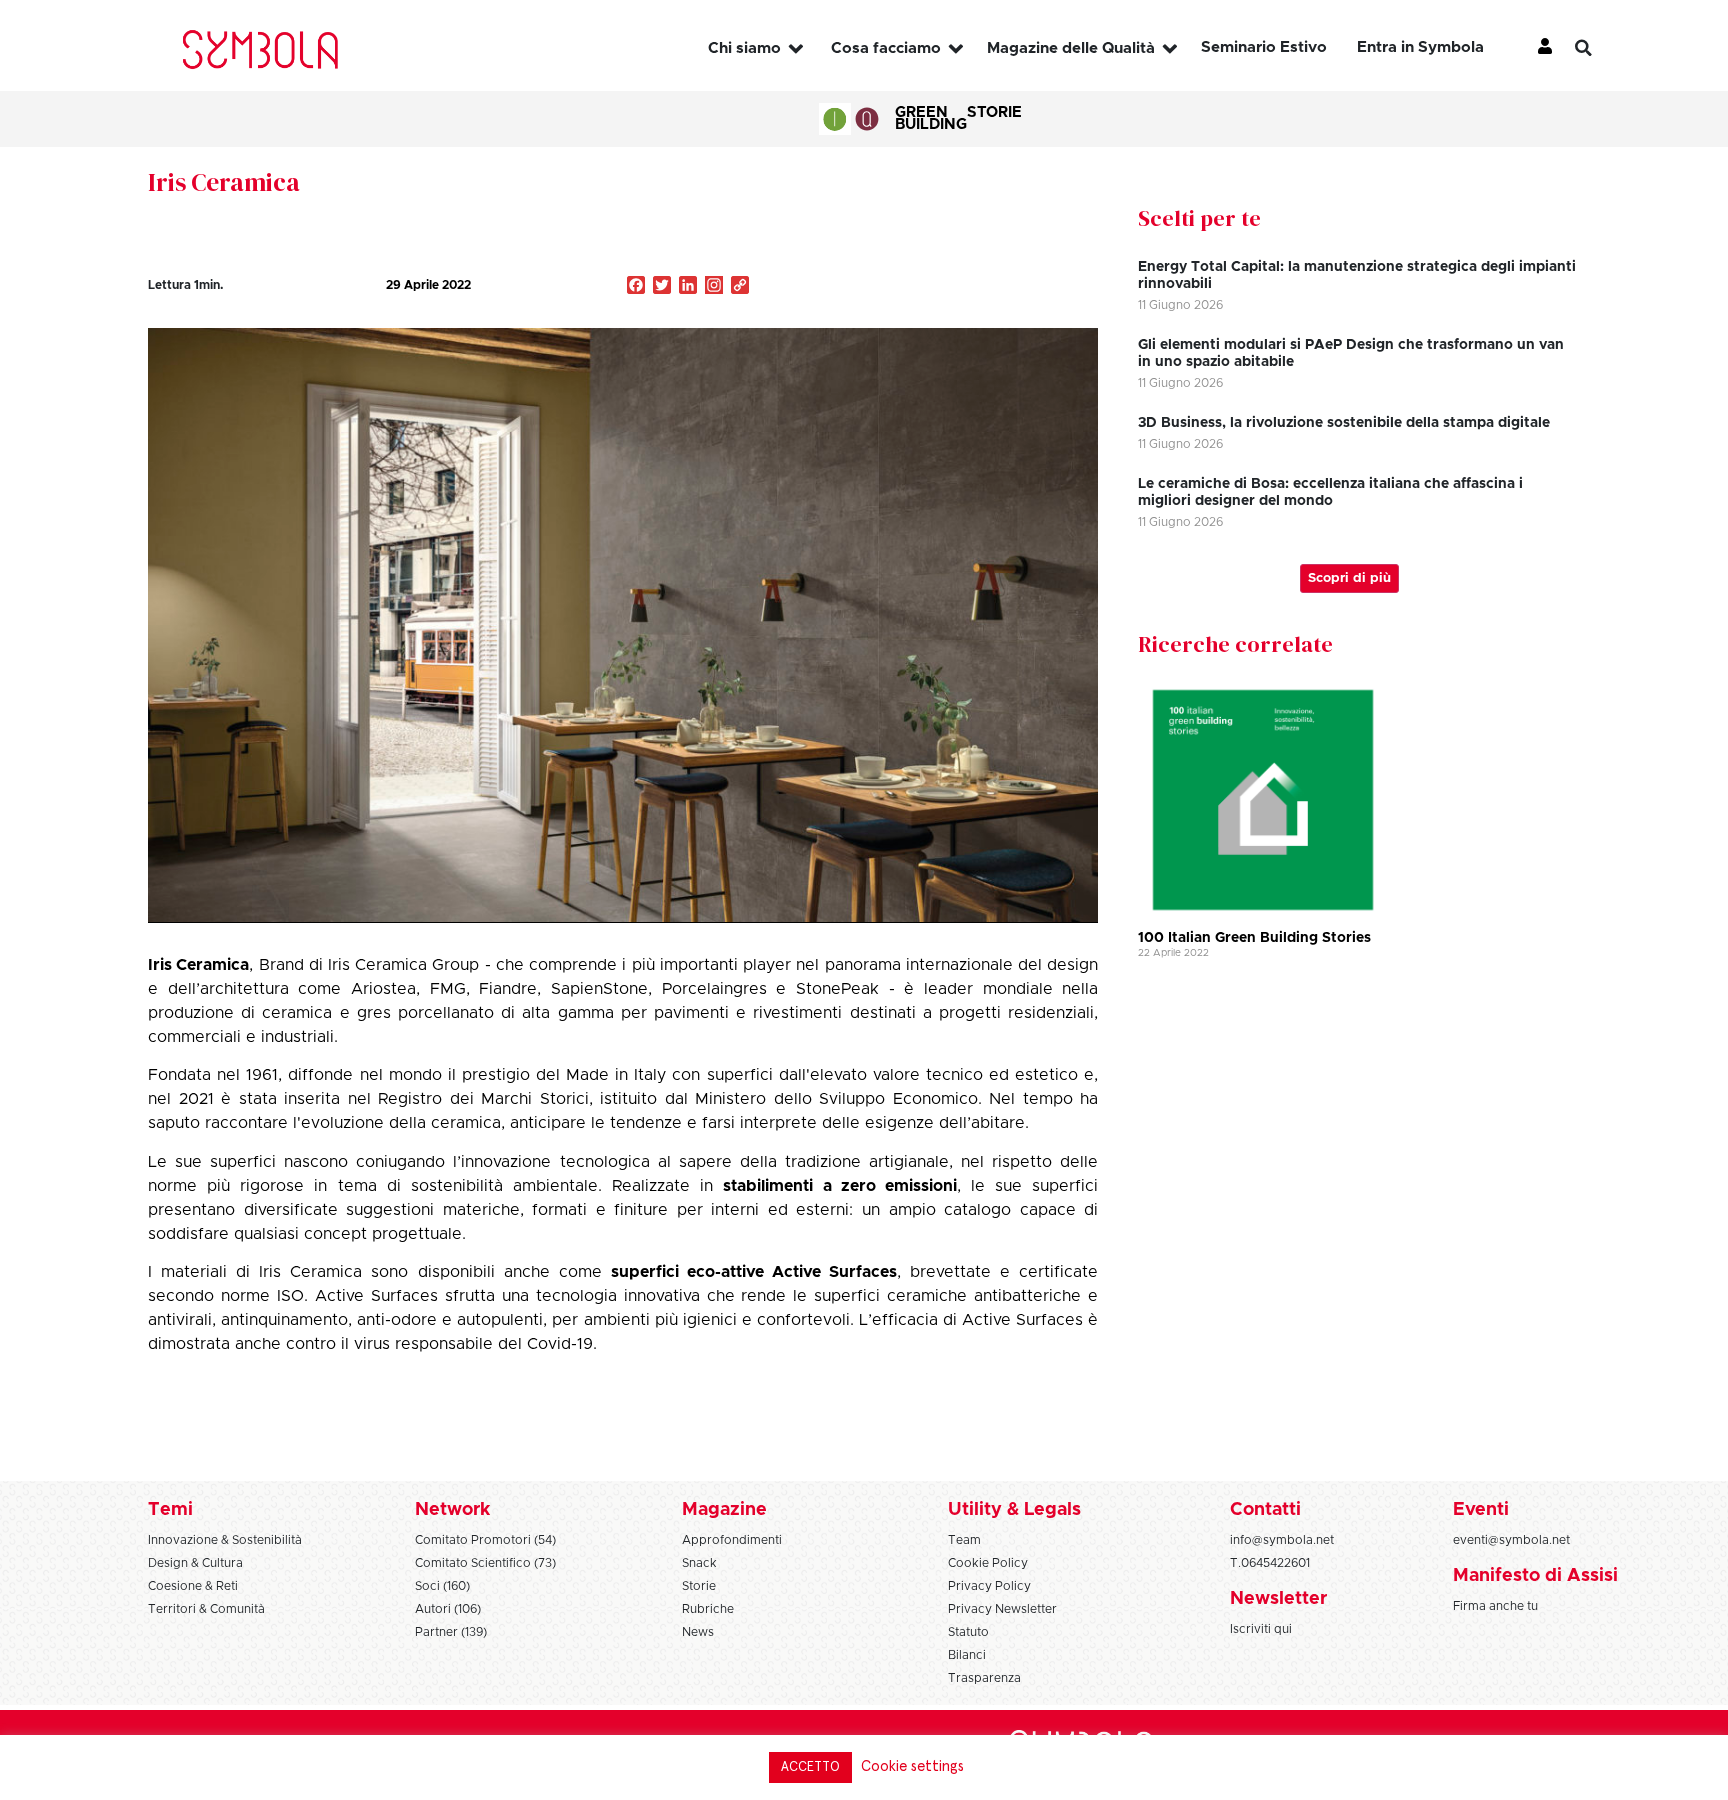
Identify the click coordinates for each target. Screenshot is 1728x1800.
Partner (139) (451, 1632)
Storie (994, 112)
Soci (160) (442, 1586)
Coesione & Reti (193, 1586)
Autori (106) (448, 1609)
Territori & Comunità (206, 1609)
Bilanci (967, 1655)
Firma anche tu (1495, 1606)
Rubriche (708, 1609)
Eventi (1481, 1510)
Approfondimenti (732, 1540)
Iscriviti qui (1261, 1629)
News (698, 1632)
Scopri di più (1349, 578)
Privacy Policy (989, 1586)
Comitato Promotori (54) (485, 1540)
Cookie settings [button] (912, 1766)
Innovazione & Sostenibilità (225, 1540)
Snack (699, 1563)
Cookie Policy (988, 1563)
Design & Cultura (195, 1563)
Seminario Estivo (1264, 47)
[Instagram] (714, 287)
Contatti (1265, 1510)
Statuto (968, 1632)
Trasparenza (984, 1678)
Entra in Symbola (1420, 47)
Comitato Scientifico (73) (485, 1563)
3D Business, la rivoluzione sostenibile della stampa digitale (1344, 423)
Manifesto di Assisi (1535, 1576)
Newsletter (1278, 1599)
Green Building (931, 118)
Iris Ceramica (224, 182)
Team (964, 1540)
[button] (1599, 48)
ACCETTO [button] (810, 1767)
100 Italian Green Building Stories (1254, 938)
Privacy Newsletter (1002, 1609)
